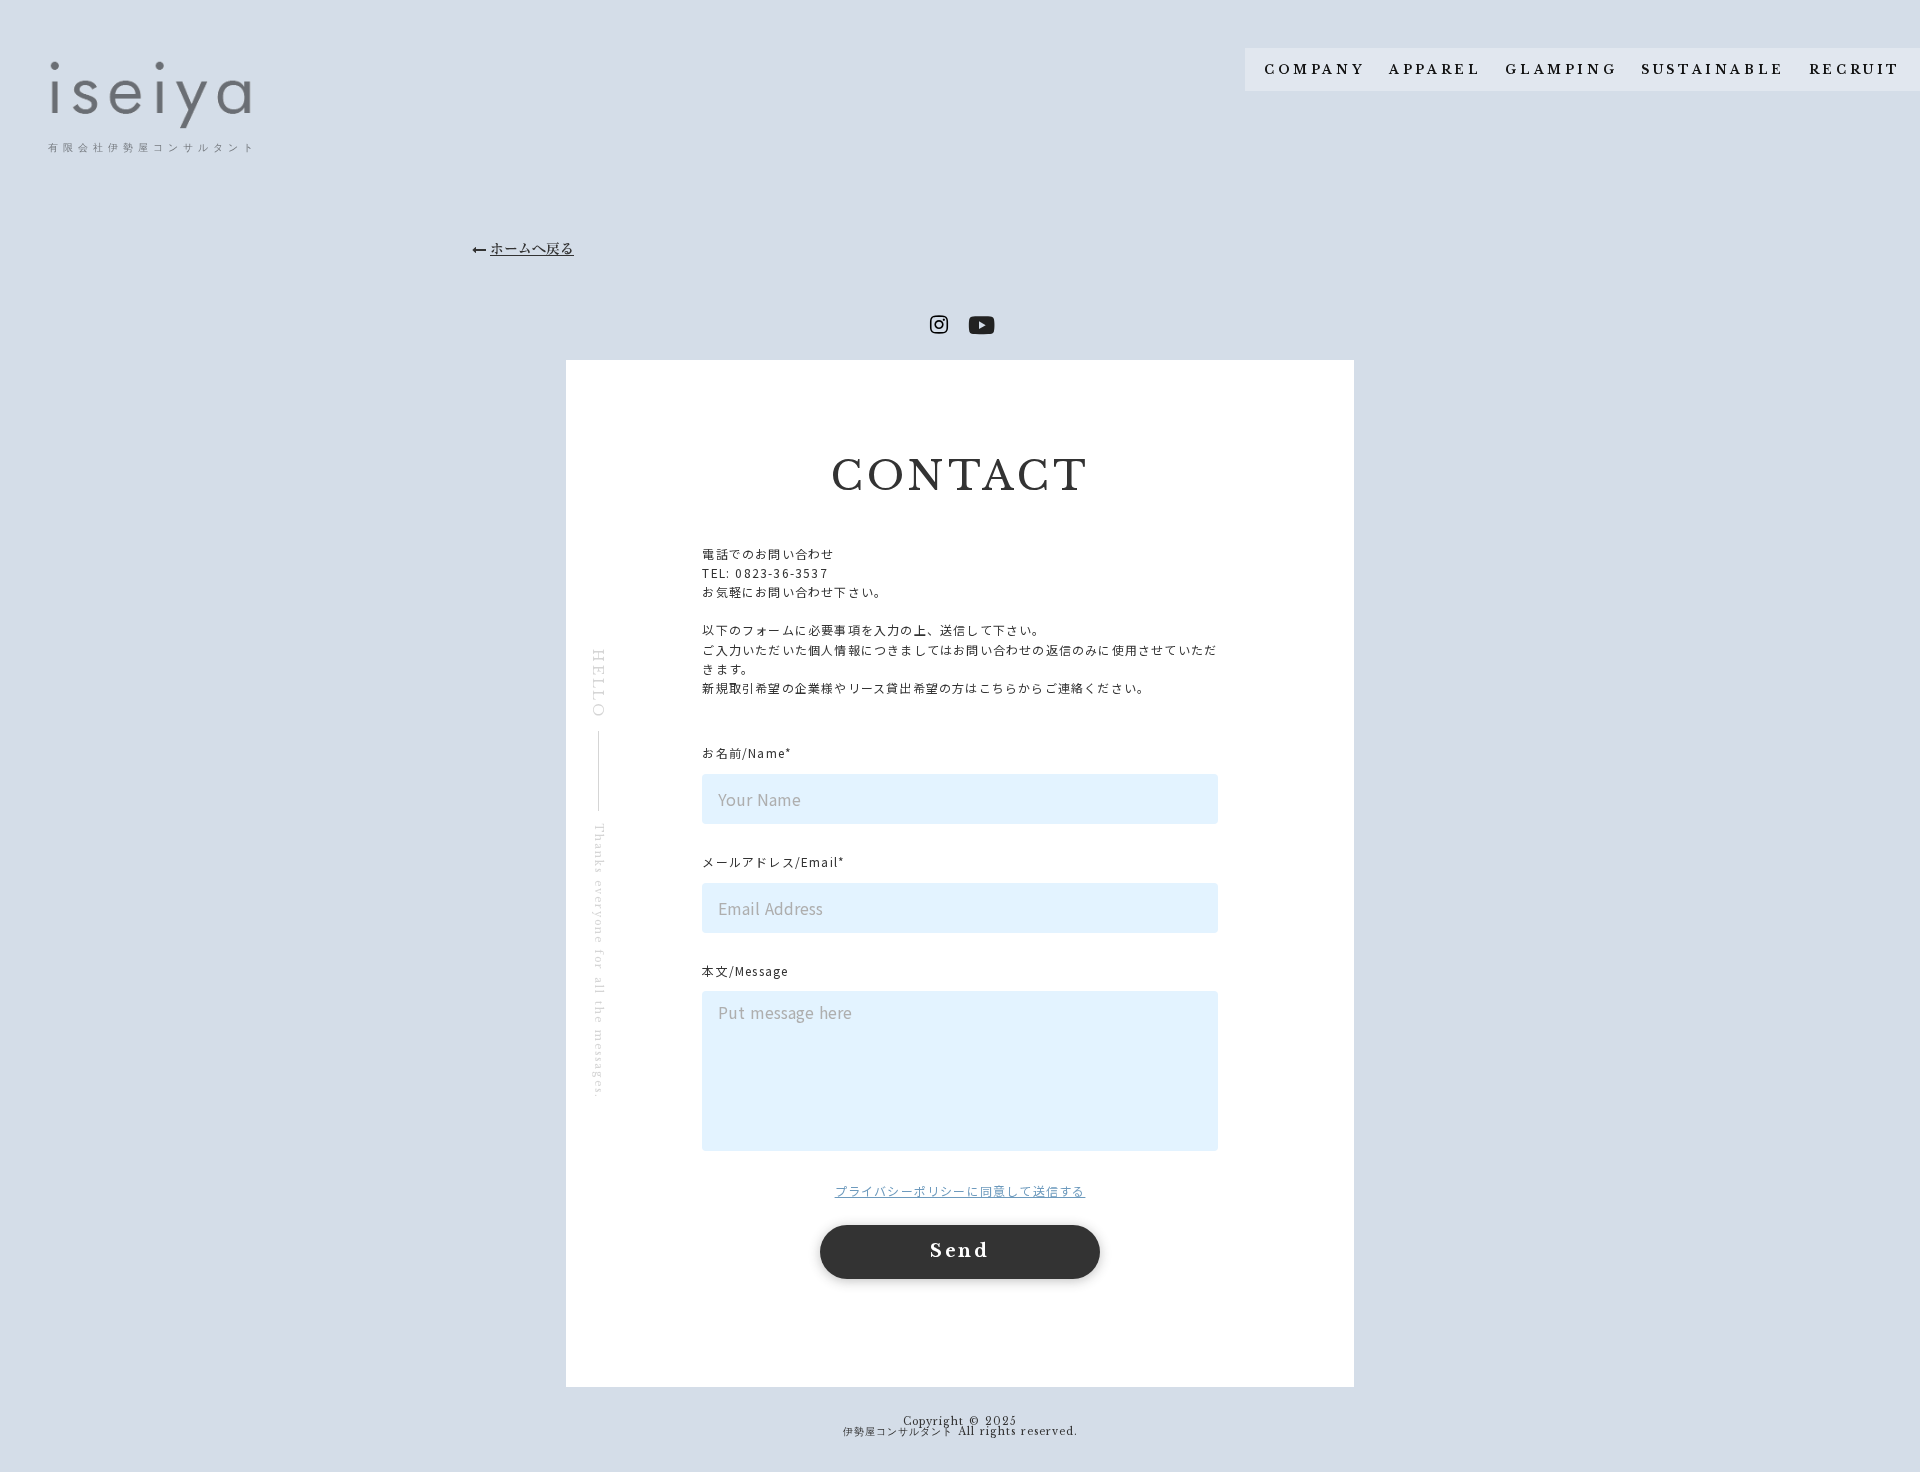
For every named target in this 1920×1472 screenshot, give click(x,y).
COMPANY (1314, 69)
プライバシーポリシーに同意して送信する (960, 1190)
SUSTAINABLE (1713, 69)
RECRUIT (1855, 69)
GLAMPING (1561, 69)
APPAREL (1435, 69)
